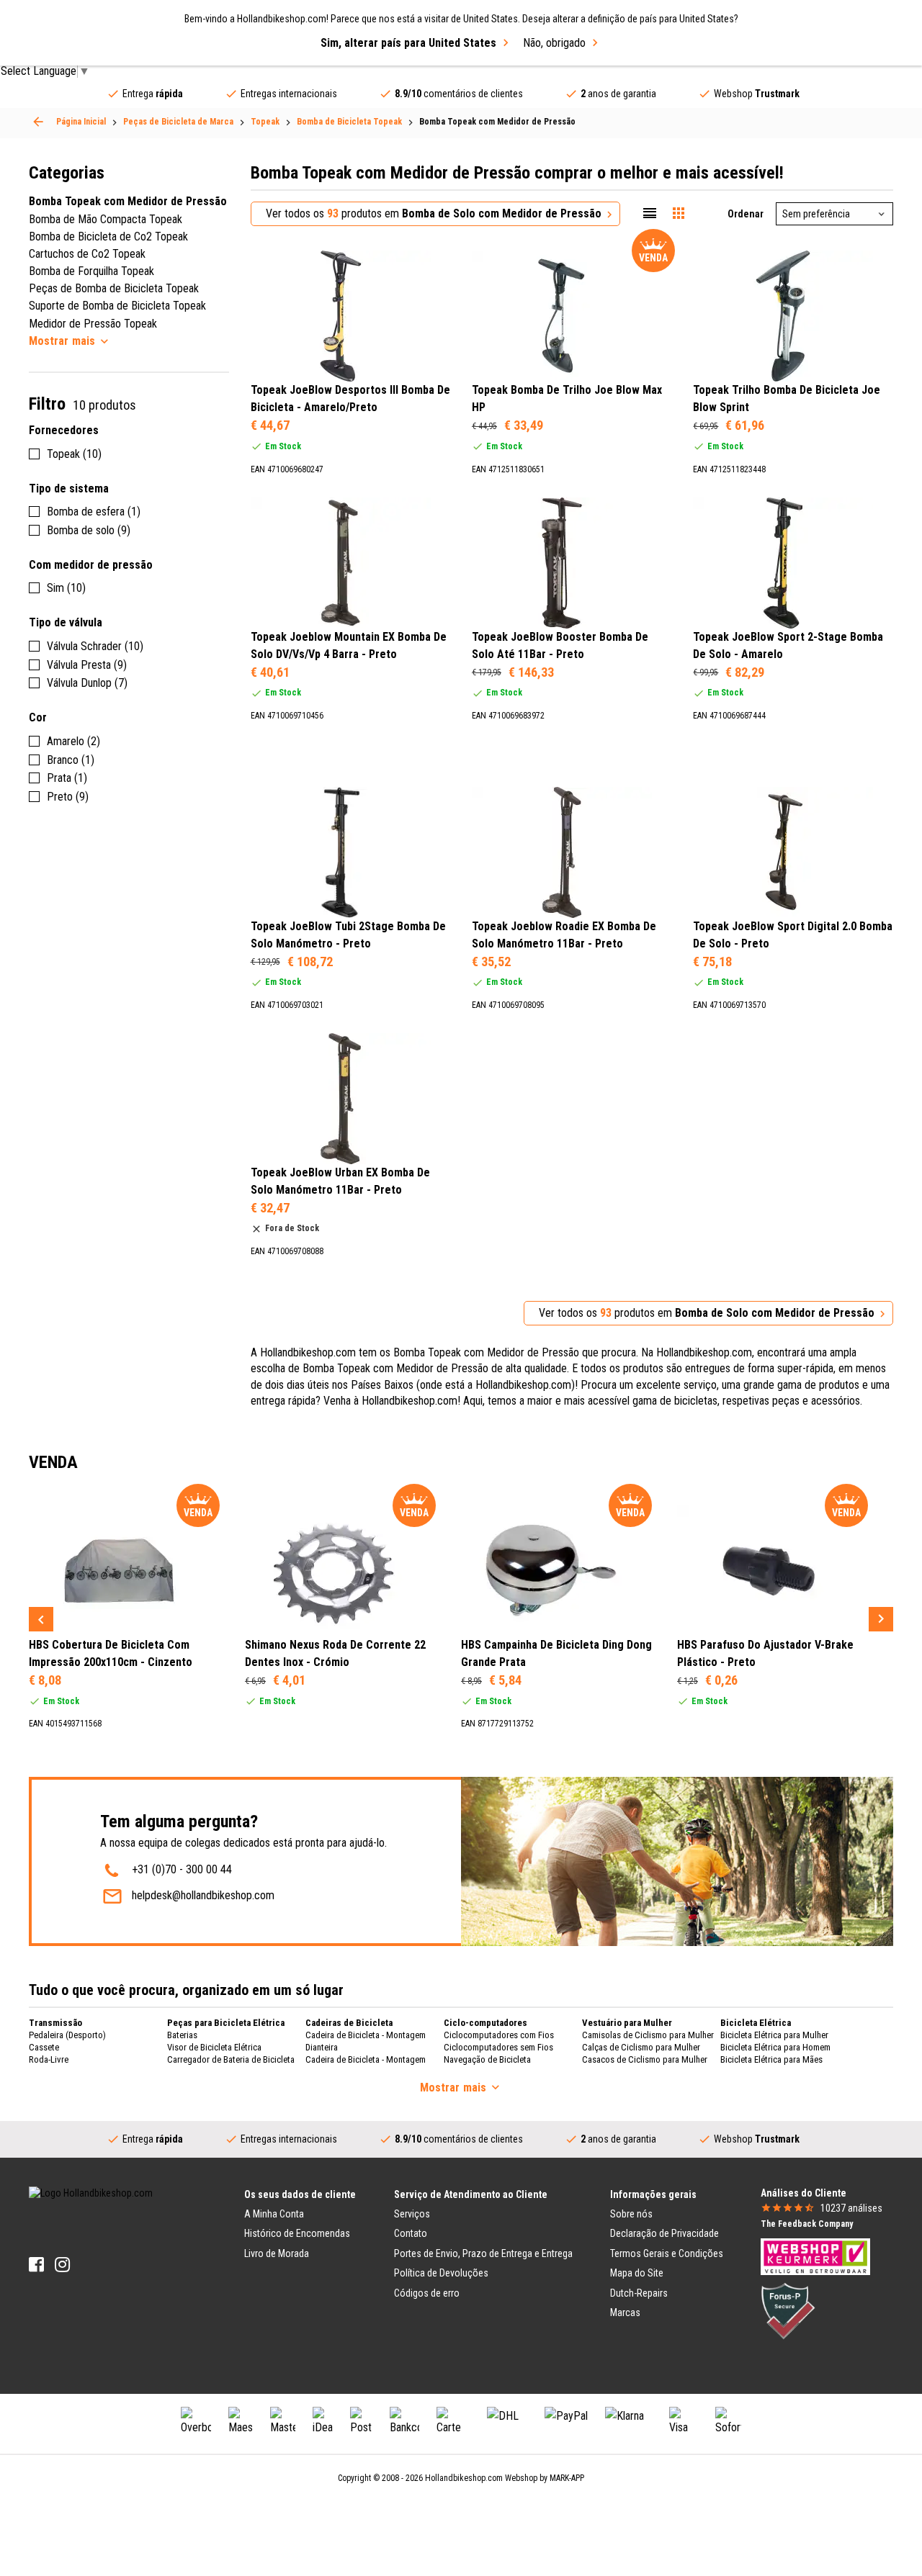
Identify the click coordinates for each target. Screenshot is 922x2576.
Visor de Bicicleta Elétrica (214, 2047)
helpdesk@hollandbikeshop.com (203, 1895)
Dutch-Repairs (639, 2293)
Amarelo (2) (73, 741)
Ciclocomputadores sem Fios (498, 2047)
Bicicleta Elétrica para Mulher (774, 2035)
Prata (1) (67, 778)
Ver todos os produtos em (434, 213)
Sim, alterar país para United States (408, 43)
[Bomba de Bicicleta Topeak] (38, 122)
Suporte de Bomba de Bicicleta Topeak (117, 306)
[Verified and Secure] (788, 2310)
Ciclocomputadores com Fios (499, 2035)
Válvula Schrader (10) (95, 646)
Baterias (182, 2035)
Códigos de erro (427, 2293)
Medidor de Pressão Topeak (93, 324)
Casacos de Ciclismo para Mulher (645, 2059)
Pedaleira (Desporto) (67, 2035)
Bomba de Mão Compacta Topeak (106, 219)
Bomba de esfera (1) (94, 512)
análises (851, 2208)
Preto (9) (68, 797)
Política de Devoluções (441, 2273)
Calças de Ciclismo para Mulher (641, 2047)
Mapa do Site (637, 2273)
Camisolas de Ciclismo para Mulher (648, 2035)
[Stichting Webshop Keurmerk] (815, 2256)
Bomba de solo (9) (89, 530)
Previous (41, 1619)
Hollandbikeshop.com (464, 2478)
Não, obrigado (554, 43)
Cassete (44, 2047)
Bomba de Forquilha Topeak (91, 271)
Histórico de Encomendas (297, 2233)
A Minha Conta (274, 2214)
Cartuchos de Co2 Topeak (87, 254)
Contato (411, 2233)
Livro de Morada (277, 2253)
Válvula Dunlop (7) (87, 683)
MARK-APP (567, 2478)
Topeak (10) (74, 454)
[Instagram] (62, 2265)
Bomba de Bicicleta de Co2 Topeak (108, 237)
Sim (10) (66, 588)
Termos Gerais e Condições (667, 2253)
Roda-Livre (49, 2059)
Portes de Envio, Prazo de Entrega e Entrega (483, 2253)
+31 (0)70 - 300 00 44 (182, 1869)
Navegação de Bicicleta (487, 2059)
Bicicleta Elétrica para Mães (771, 2059)
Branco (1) (71, 760)
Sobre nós (631, 2214)
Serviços (412, 2214)
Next (881, 1619)
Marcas (625, 2312)
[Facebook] (36, 2265)
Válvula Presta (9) (87, 665)
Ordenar (746, 214)
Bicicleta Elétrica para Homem (775, 2047)
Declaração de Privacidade (664, 2233)
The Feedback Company (807, 2224)
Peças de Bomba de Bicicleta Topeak (114, 288)
